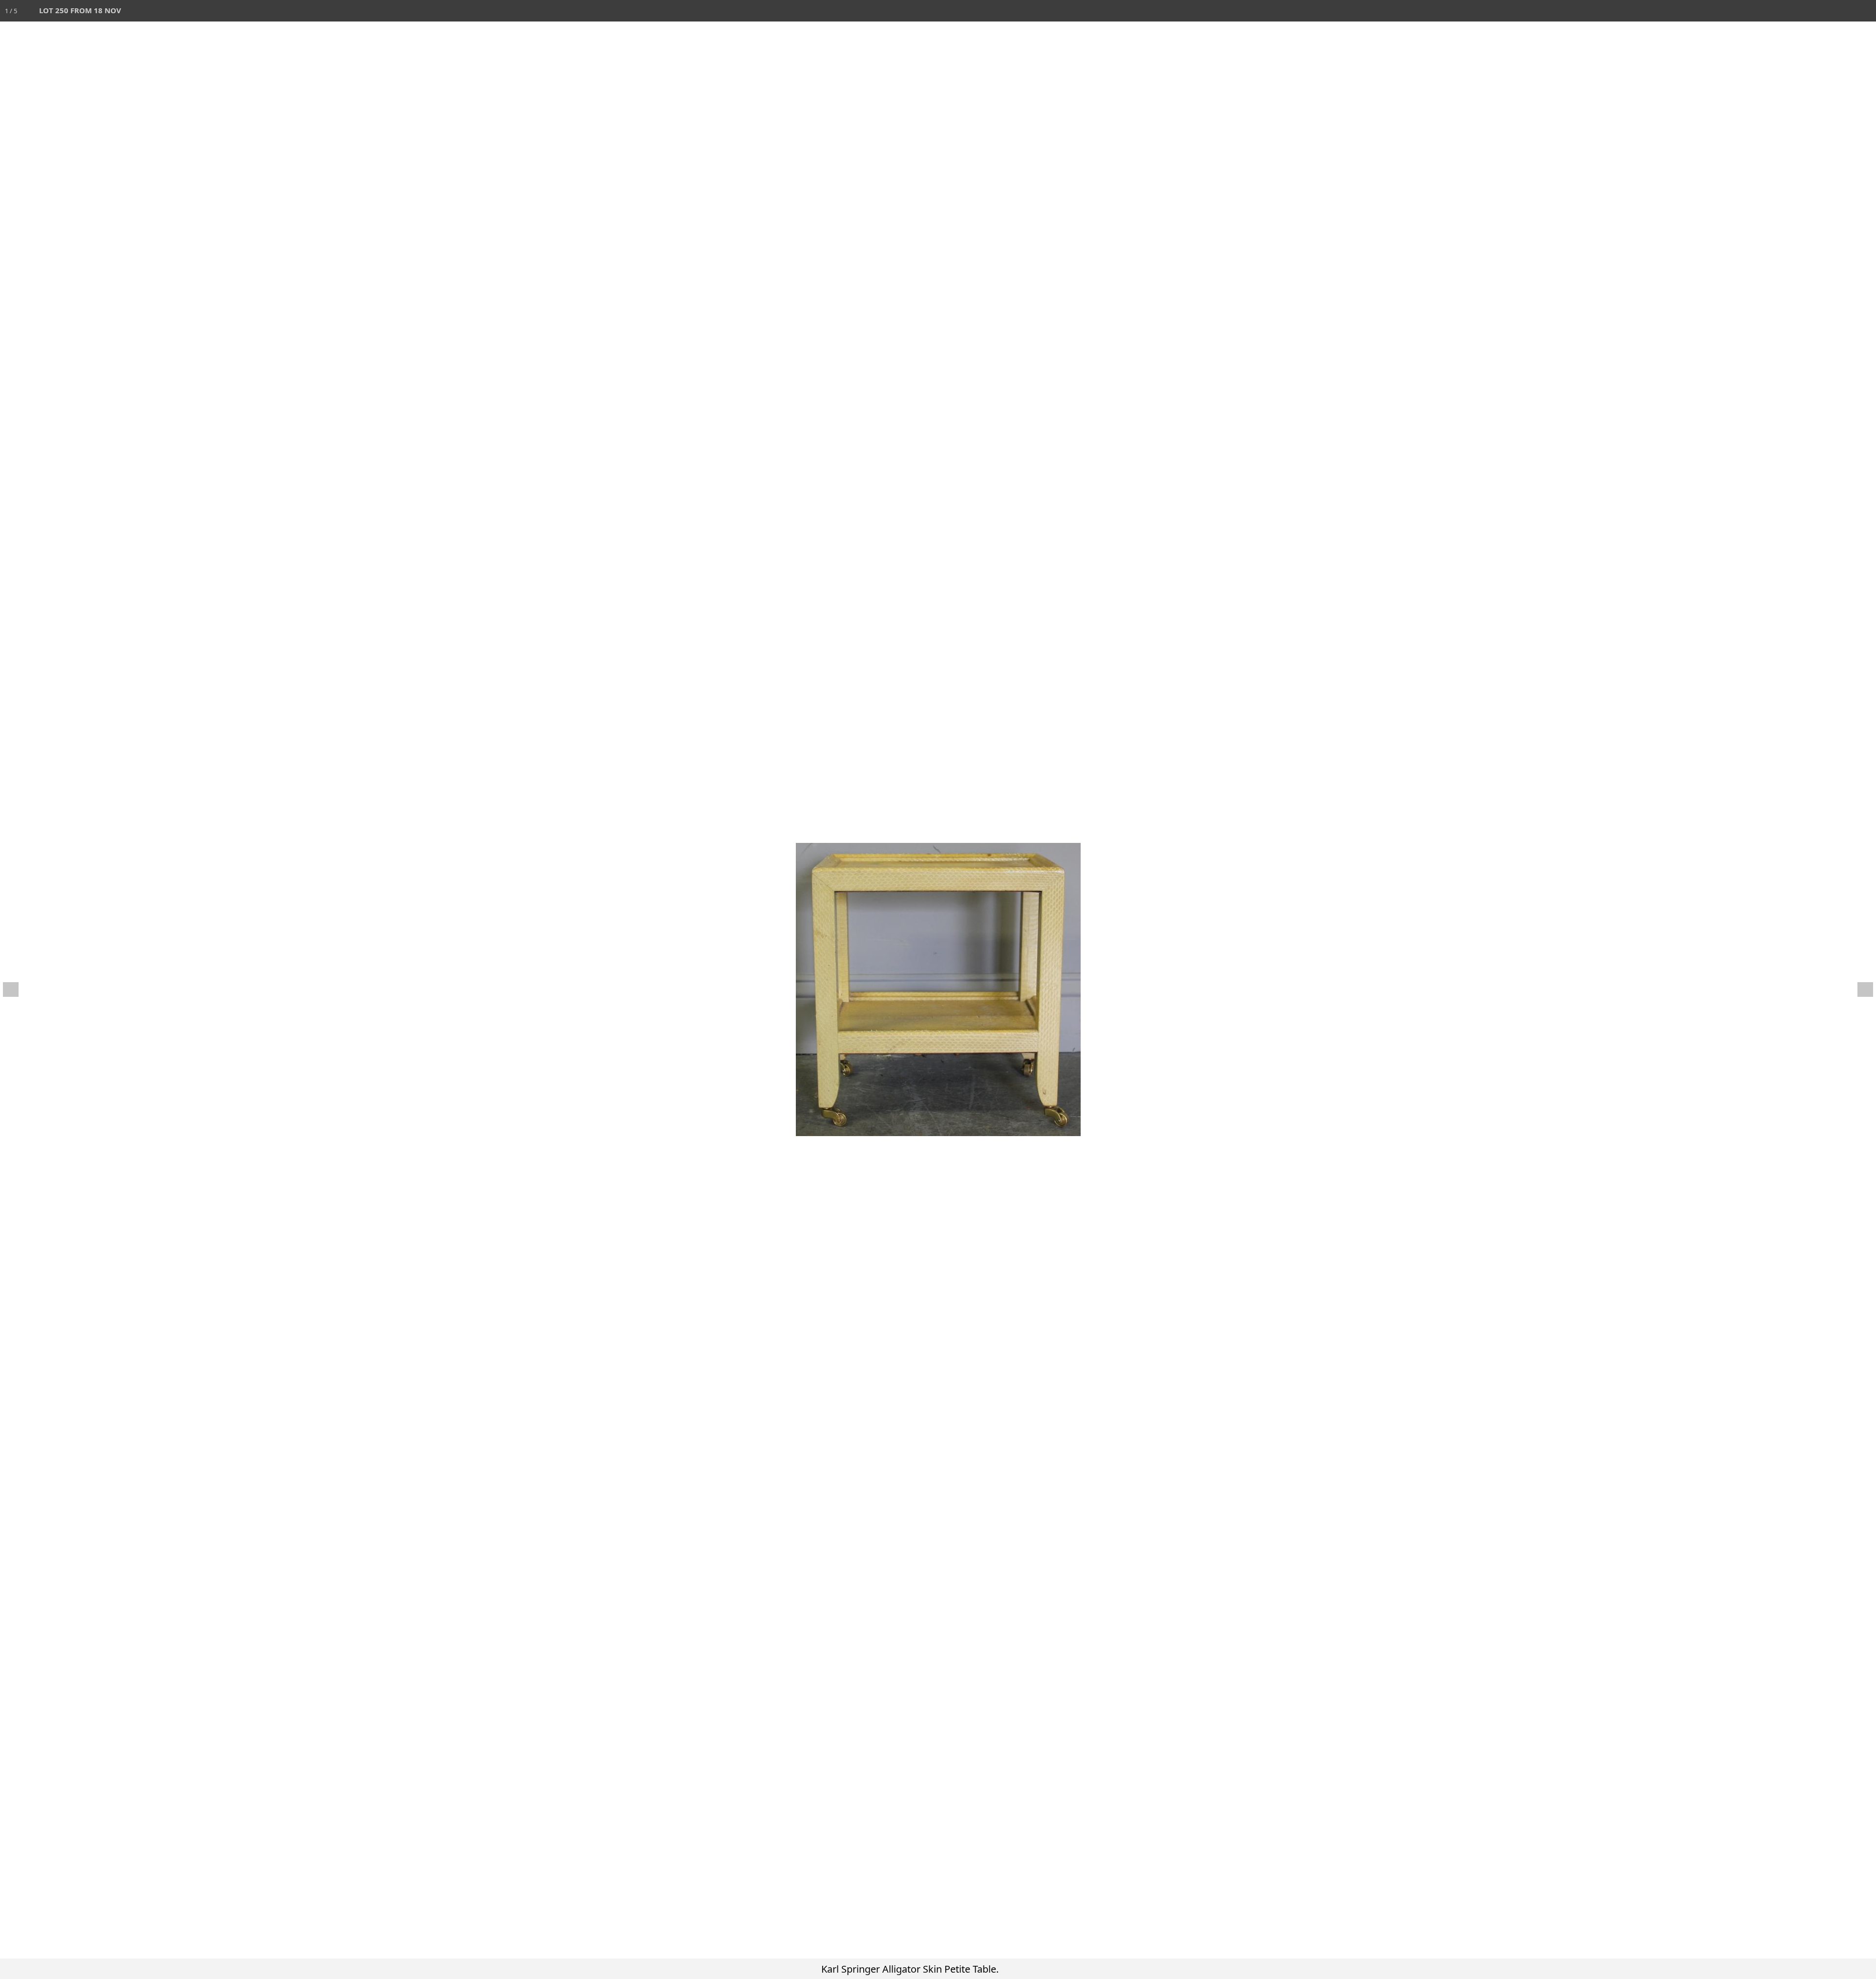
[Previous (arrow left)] (17, 989)
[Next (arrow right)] (1859, 989)
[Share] (1844, 11)
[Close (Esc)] (1865, 11)
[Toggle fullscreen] (1822, 11)
